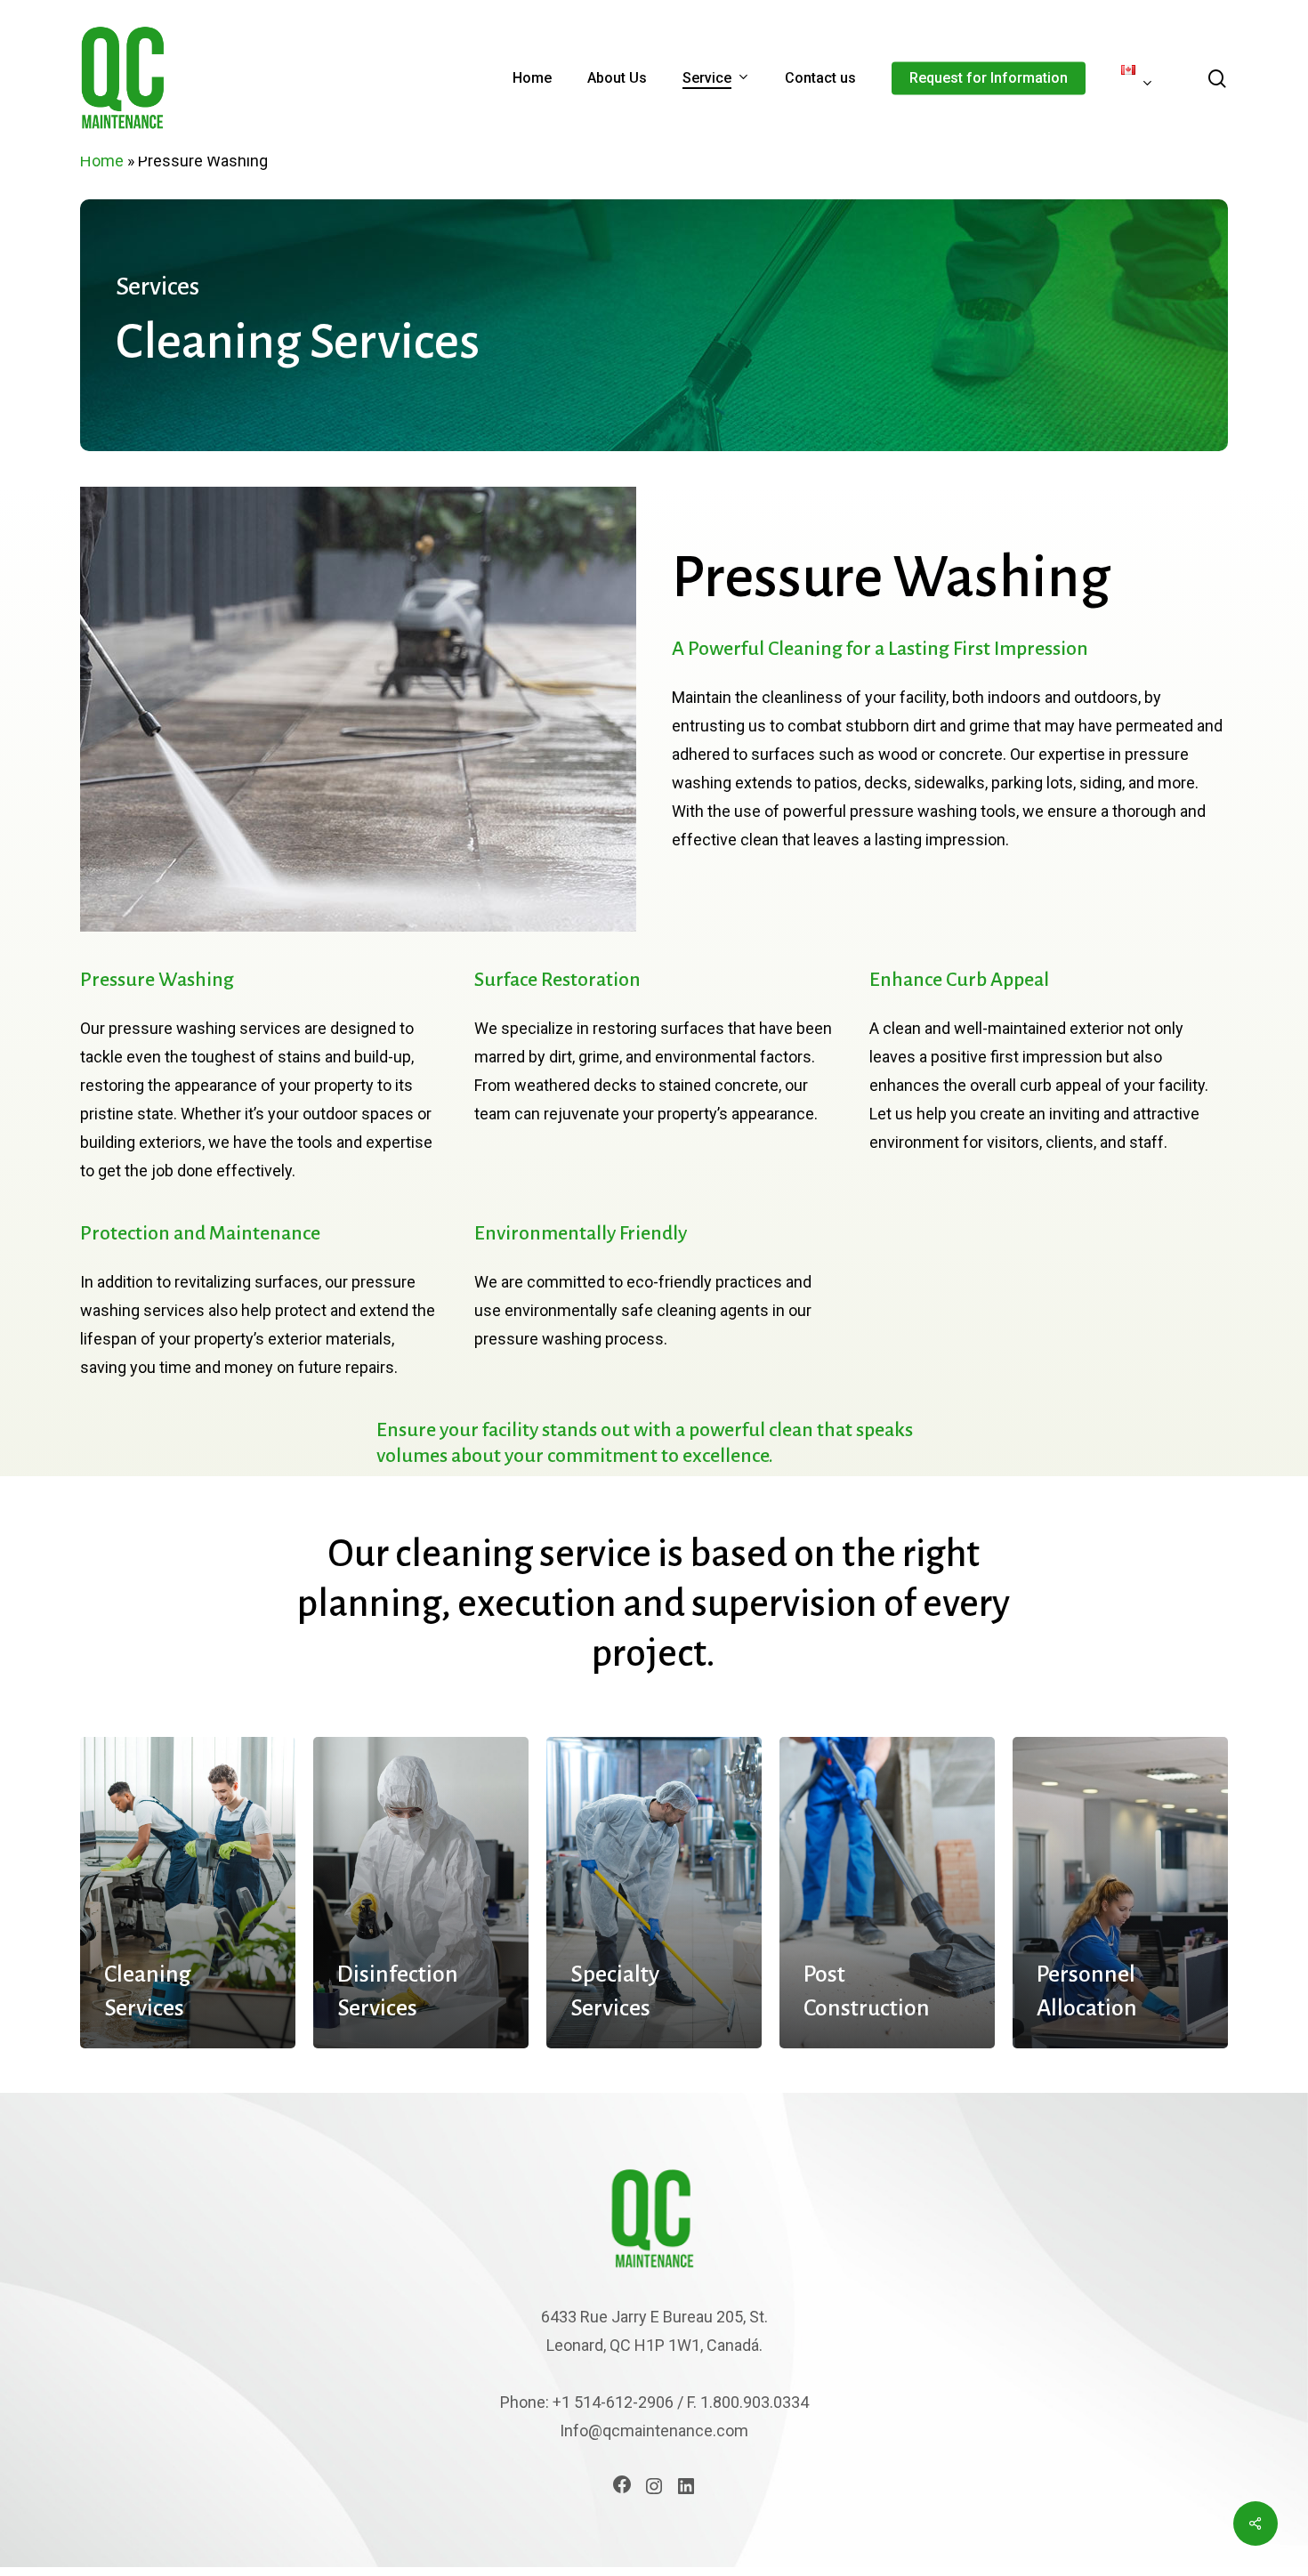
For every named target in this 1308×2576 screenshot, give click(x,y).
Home (102, 161)
